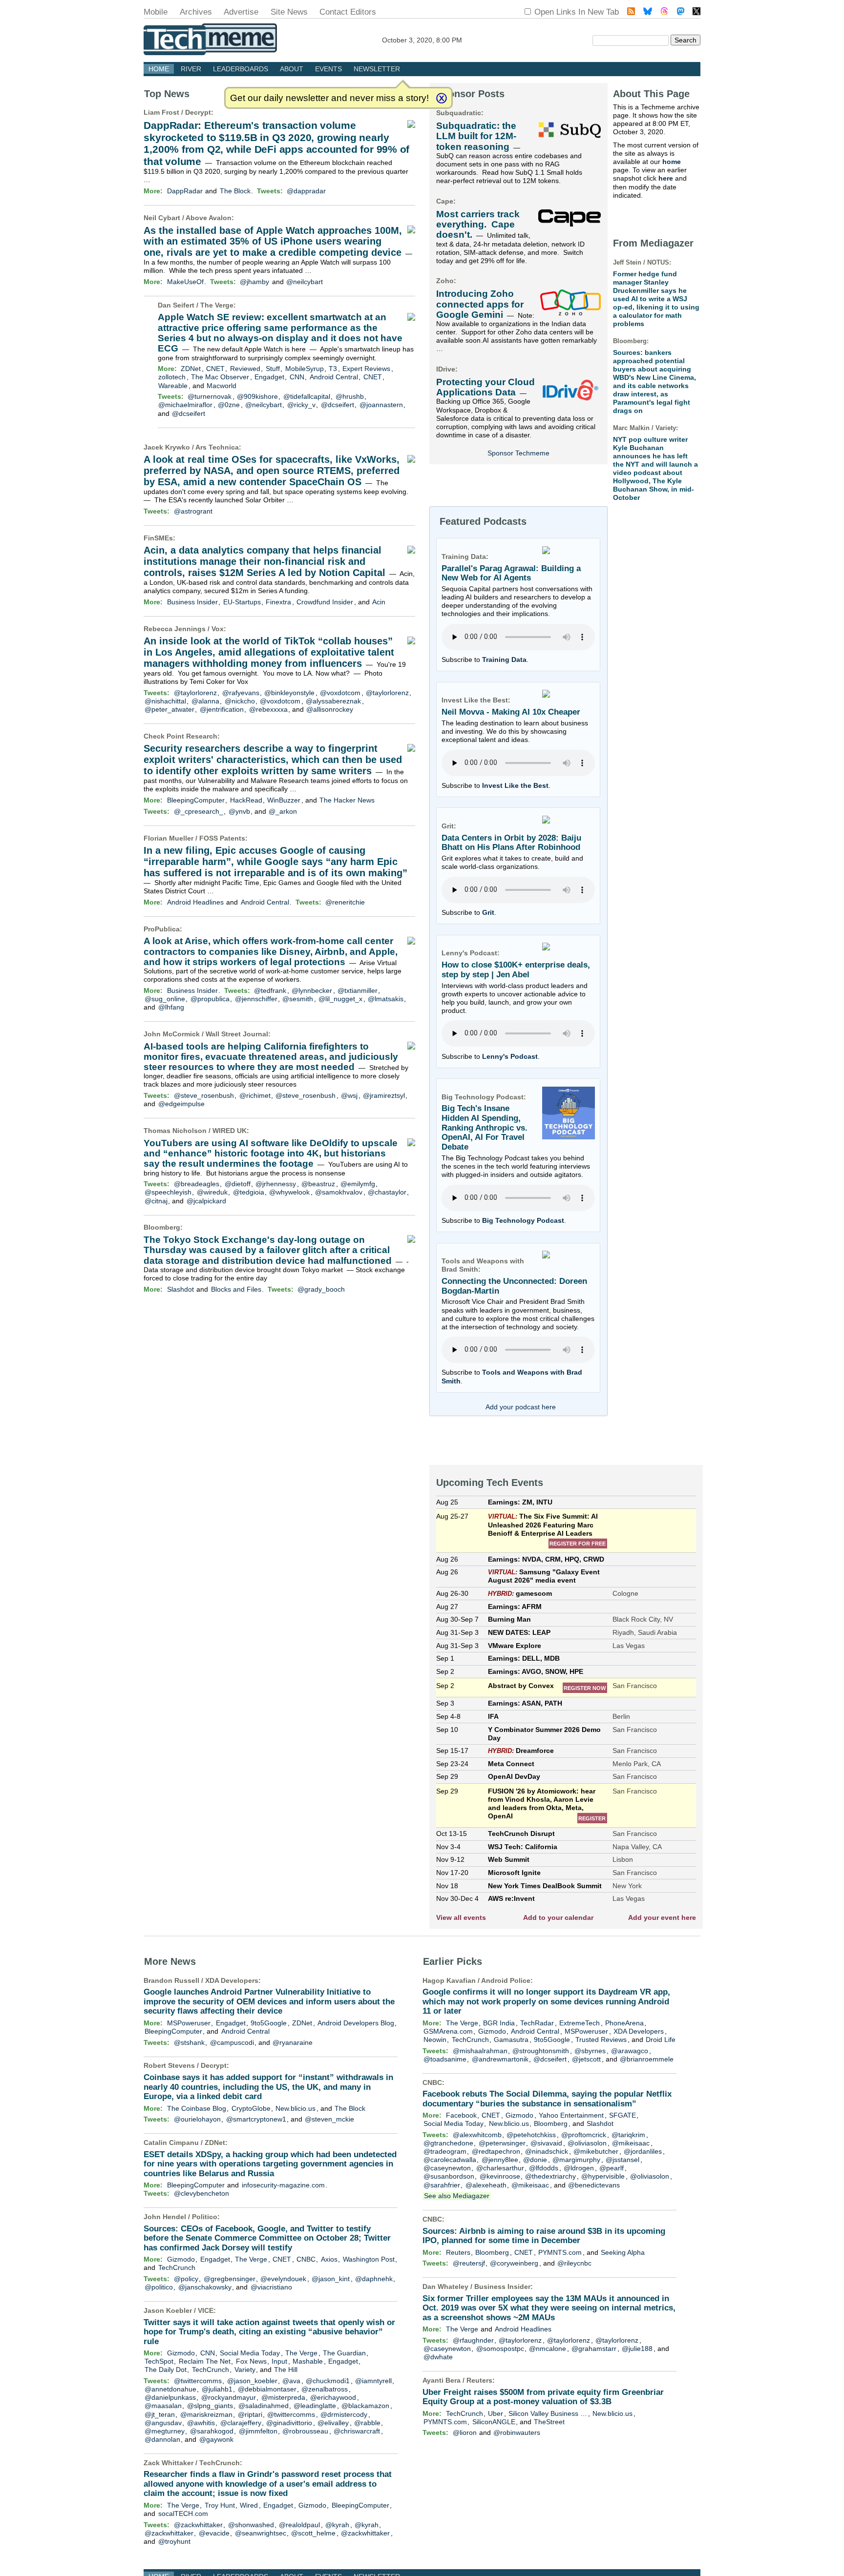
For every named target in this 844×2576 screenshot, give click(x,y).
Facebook (461, 2115)
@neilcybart (305, 282)
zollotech (172, 377)
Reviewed (245, 369)
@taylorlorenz (195, 693)
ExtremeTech (580, 2023)
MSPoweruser (189, 2023)
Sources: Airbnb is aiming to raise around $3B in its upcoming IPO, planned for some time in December (544, 2236)
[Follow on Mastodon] (681, 12)
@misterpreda (283, 2397)
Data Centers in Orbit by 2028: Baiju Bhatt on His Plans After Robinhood (511, 843)
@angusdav (163, 2423)
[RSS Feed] (631, 12)
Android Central (334, 377)
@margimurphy (576, 2160)
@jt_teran (160, 2414)
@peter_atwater (169, 709)
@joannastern (381, 405)
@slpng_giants (210, 2406)
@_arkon (283, 811)
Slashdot (180, 1289)
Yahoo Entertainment (571, 2115)
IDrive (446, 369)
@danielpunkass (170, 2397)
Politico (205, 2217)
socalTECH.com (183, 2514)
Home (159, 69)
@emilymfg (358, 1184)
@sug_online (165, 999)
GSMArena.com (448, 2031)
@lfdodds (544, 2168)
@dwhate (438, 2357)
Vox (218, 629)
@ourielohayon (197, 2119)
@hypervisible (603, 2176)
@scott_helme (313, 2533)
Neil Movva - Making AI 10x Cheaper (511, 712)
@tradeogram (445, 2151)
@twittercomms (198, 2381)
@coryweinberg (514, 2263)
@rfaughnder (473, 2340)
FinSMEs (158, 538)
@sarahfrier (442, 2185)
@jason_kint (331, 2279)
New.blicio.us (295, 2108)
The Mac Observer (220, 377)
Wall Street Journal (237, 1034)
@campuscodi (232, 2042)
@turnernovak (210, 396)
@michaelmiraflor (185, 405)
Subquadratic (459, 113)
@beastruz (318, 1184)
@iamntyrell (373, 2381)
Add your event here (662, 1917)
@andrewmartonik (500, 2059)
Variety (245, 2370)
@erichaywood (333, 2397)
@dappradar (306, 191)
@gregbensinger (230, 2279)
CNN (297, 377)
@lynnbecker (312, 990)
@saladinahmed (264, 2406)
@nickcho (240, 701)
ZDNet (191, 369)
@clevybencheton (201, 2193)
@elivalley (333, 2423)
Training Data (504, 659)
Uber (496, 2413)
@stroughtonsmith (541, 2051)
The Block (235, 191)
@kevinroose (500, 2176)
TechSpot (159, 2361)
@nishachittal (165, 701)
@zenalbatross (325, 2389)
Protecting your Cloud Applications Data (485, 387)
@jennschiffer (256, 999)
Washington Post (369, 2259)
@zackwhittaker (198, 2525)
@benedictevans (594, 2185)
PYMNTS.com (560, 2252)
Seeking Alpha (623, 2252)
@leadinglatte (315, 2406)
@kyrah (337, 2525)
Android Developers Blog (356, 2023)
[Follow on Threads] (664, 12)
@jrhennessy (276, 1184)
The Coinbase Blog (197, 2108)
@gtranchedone (448, 2143)
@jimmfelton (258, 2431)
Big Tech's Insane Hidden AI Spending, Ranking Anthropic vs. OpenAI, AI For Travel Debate (485, 1128)
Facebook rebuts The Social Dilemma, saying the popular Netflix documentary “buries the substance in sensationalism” (547, 2099)
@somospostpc (500, 2349)
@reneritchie (345, 902)
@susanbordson (449, 2176)
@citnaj (156, 1201)
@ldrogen (579, 2168)
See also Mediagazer (457, 2196)
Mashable (308, 2361)
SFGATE (622, 2115)
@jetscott (586, 2059)
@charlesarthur (500, 2168)
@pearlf (612, 2168)
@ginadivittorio (289, 2423)
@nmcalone (548, 2349)
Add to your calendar (558, 1917)
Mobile (156, 12)
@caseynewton (447, 2168)
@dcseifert (338, 405)
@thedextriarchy (550, 2176)
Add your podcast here (521, 1407)
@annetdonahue (170, 2389)
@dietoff (238, 1184)
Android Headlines (195, 902)
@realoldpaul (299, 2525)
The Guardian (344, 2353)
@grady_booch (321, 1289)
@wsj (349, 1095)
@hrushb (350, 396)
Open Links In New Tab (577, 12)
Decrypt (198, 112)
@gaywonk (216, 2439)
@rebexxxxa (268, 709)
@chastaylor (387, 1192)
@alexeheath (486, 2185)
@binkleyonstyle (289, 693)
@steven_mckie (329, 2119)
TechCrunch (177, 2267)
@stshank (189, 2042)
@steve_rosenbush (204, 1095)
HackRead (246, 800)
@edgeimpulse (181, 1104)
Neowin (435, 2040)
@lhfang (171, 1007)
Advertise (241, 12)
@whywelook (289, 1192)
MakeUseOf (185, 282)
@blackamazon (365, 2406)
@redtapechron (496, 2151)
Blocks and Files (236, 1289)
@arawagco (630, 2051)
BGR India (499, 2023)
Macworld (222, 386)
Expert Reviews (366, 369)
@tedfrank (270, 990)
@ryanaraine (293, 2042)
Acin (379, 602)
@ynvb (239, 811)
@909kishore (257, 396)
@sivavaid (546, 2143)
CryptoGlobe (251, 2108)
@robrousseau (305, 2431)
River (191, 69)
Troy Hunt (220, 2505)
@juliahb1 (217, 2389)
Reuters (458, 2252)
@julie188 (637, 2349)
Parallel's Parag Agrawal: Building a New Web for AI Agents (511, 573)
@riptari (250, 2414)
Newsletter (377, 69)
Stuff (273, 369)
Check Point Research (180, 736)
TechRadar (537, 2023)
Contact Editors (348, 12)
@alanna (205, 701)
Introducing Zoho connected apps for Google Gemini (480, 304)
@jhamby (254, 282)
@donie (535, 2160)
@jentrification (222, 709)
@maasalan (163, 2406)
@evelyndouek (283, 2279)
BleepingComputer (196, 800)
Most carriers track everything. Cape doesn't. (478, 225)
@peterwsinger (502, 2143)
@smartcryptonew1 (256, 2119)
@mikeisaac (631, 2143)
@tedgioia (249, 1192)
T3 (333, 369)
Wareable (173, 386)
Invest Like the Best (515, 785)
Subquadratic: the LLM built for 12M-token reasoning (476, 136)
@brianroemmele (647, 2059)
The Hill (286, 2370)
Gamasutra (511, 2040)
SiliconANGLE (494, 2422)
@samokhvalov (339, 1192)
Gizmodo (181, 2259)
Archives (196, 12)
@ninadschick (547, 2151)
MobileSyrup (305, 369)
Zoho (445, 281)
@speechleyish (168, 1192)
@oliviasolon (587, 2143)
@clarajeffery (241, 2423)
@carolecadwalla (450, 2160)
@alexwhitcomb (477, 2135)
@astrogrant (193, 511)
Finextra (278, 602)
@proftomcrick (584, 2135)
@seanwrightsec (261, 2533)
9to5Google (269, 2023)
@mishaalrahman (480, 2051)
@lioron (465, 2432)
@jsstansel (622, 2160)
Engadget (269, 377)
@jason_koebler (252, 2381)
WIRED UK (230, 1131)
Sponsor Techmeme (518, 453)
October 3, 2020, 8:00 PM (422, 40)
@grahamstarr (594, 2349)
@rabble (367, 2423)
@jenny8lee (500, 2160)
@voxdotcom (340, 693)
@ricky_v (301, 405)
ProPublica (162, 929)
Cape (445, 201)
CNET (215, 369)
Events (328, 69)
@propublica (210, 999)
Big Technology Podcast (523, 1220)
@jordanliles (643, 2151)
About (292, 69)
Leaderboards (241, 69)
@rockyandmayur (229, 2397)
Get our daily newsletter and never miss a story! (329, 98)
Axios (329, 2259)
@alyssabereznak (333, 701)
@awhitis (201, 2423)
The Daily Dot (166, 2370)
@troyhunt (174, 2541)
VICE (206, 2310)
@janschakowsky (205, 2287)
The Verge (217, 305)
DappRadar (185, 191)
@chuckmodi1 (328, 2381)
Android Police (506, 1980)
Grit (488, 912)
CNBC (306, 2259)
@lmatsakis (386, 999)
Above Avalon (209, 218)
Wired (249, 2505)
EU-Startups (242, 602)
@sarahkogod (212, 2431)
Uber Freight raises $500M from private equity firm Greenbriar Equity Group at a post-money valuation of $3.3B (543, 2397)
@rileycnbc (574, 2263)
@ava (291, 2381)
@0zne (229, 405)
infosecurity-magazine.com (283, 2185)
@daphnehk (374, 2279)
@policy (186, 2279)
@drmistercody (344, 2414)
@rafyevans (241, 693)
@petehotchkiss (531, 2135)
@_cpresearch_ (199, 811)
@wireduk (212, 1192)
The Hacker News (347, 800)
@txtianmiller (358, 990)
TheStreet (549, 2422)
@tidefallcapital (307, 396)
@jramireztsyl (384, 1095)
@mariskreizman (206, 2414)
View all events (461, 1917)
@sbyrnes (590, 2051)
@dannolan (162, 2439)
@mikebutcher (596, 2151)
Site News (289, 12)
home (672, 162)
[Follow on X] (696, 12)
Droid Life (661, 2040)
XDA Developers (232, 1980)
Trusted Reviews (601, 2040)
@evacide (214, 2533)
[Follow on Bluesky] (648, 12)
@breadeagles (197, 1184)
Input (279, 2361)
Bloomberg (162, 1227)
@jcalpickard (206, 1201)
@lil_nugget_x (340, 999)
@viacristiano (271, 2287)
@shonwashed (251, 2525)
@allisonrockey (330, 709)
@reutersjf (469, 2263)
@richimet (255, 1095)
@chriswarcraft (357, 2431)
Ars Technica (217, 447)
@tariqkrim (628, 2135)
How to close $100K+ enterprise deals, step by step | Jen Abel (516, 970)
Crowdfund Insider (325, 602)
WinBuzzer (284, 800)
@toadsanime (445, 2059)
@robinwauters (517, 2432)
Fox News (251, 2361)
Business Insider (192, 602)
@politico (159, 2287)
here (666, 178)
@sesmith (298, 999)
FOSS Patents (222, 838)
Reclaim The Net (205, 2361)
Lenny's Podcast (510, 1056)
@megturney (165, 2431)
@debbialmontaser (267, 2389)
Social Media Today (250, 2353)
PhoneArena (624, 2023)
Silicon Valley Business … (548, 2413)
